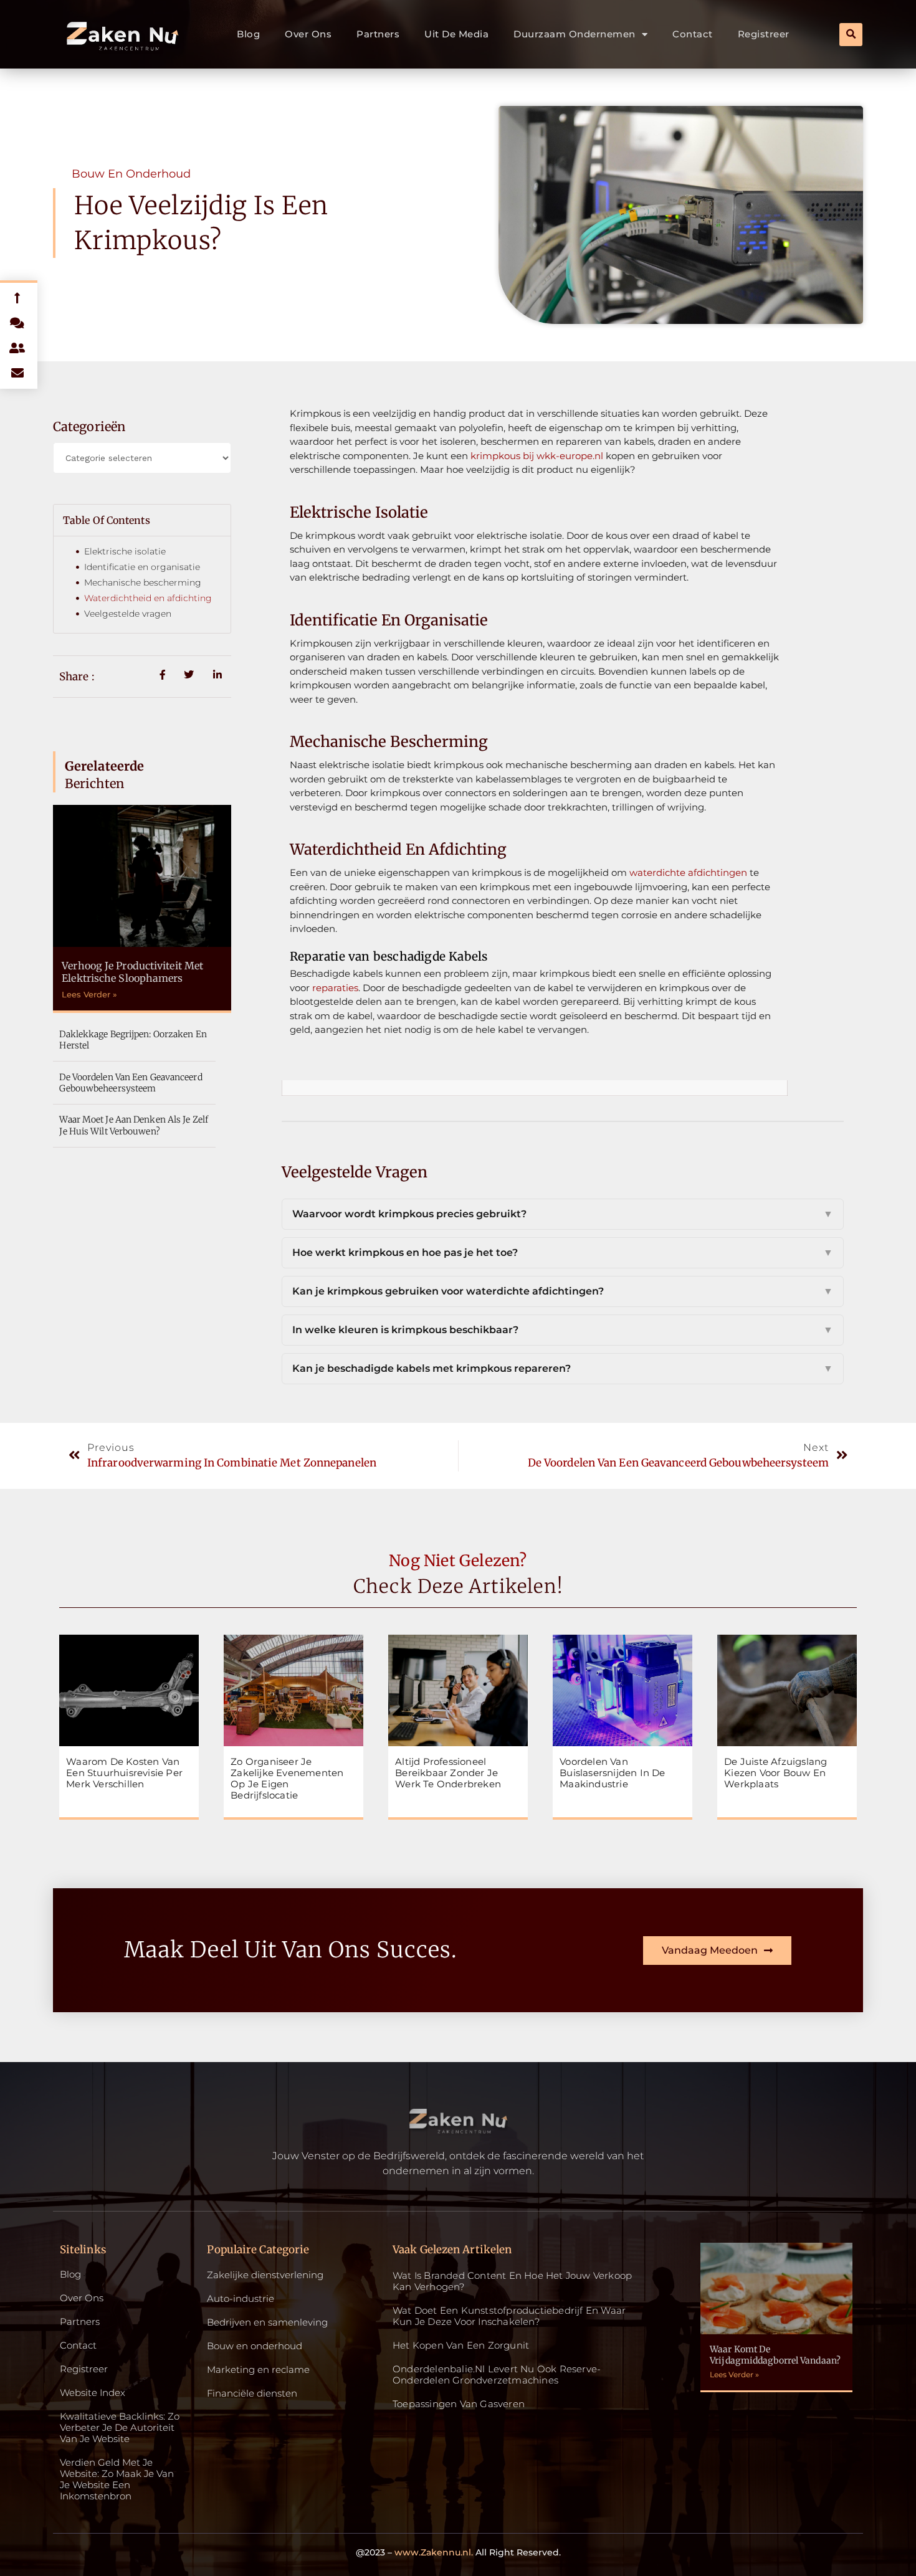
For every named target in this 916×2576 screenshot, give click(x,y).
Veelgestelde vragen (128, 614)
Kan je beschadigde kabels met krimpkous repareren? (563, 1368)
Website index (93, 2393)
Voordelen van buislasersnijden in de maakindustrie (612, 1773)
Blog (248, 34)
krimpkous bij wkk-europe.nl (537, 456)
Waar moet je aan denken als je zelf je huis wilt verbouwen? (134, 1125)
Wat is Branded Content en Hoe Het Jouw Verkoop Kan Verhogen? (512, 2281)
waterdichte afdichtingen (688, 872)
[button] (851, 35)
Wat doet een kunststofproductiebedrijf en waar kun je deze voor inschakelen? (509, 2316)
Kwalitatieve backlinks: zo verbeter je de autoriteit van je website (120, 2428)
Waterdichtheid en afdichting (148, 598)
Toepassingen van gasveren (459, 2404)
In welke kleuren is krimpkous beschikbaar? (563, 1330)
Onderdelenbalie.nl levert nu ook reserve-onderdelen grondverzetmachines (497, 2374)
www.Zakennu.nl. (434, 2552)
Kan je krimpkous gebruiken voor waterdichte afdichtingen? (563, 1291)
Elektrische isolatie (125, 551)
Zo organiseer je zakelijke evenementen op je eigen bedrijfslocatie (287, 1778)
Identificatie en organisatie (142, 567)
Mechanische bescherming (143, 582)
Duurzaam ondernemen (575, 34)
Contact (693, 34)
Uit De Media (456, 34)
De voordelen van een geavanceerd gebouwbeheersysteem (131, 1083)
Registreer (764, 34)
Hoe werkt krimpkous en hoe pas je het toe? (563, 1252)
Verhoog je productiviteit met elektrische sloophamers (132, 972)
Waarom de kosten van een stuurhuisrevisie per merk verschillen (124, 1773)
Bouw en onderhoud (131, 174)
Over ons (308, 34)
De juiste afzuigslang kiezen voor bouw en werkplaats (775, 1773)
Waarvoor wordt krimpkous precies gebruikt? (563, 1214)
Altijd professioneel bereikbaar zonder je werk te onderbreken (448, 1773)
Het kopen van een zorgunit (461, 2345)
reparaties (335, 988)
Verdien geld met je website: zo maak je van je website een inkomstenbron (117, 2479)
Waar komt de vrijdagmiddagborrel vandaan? (775, 2355)
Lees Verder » (89, 994)
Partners (378, 34)
